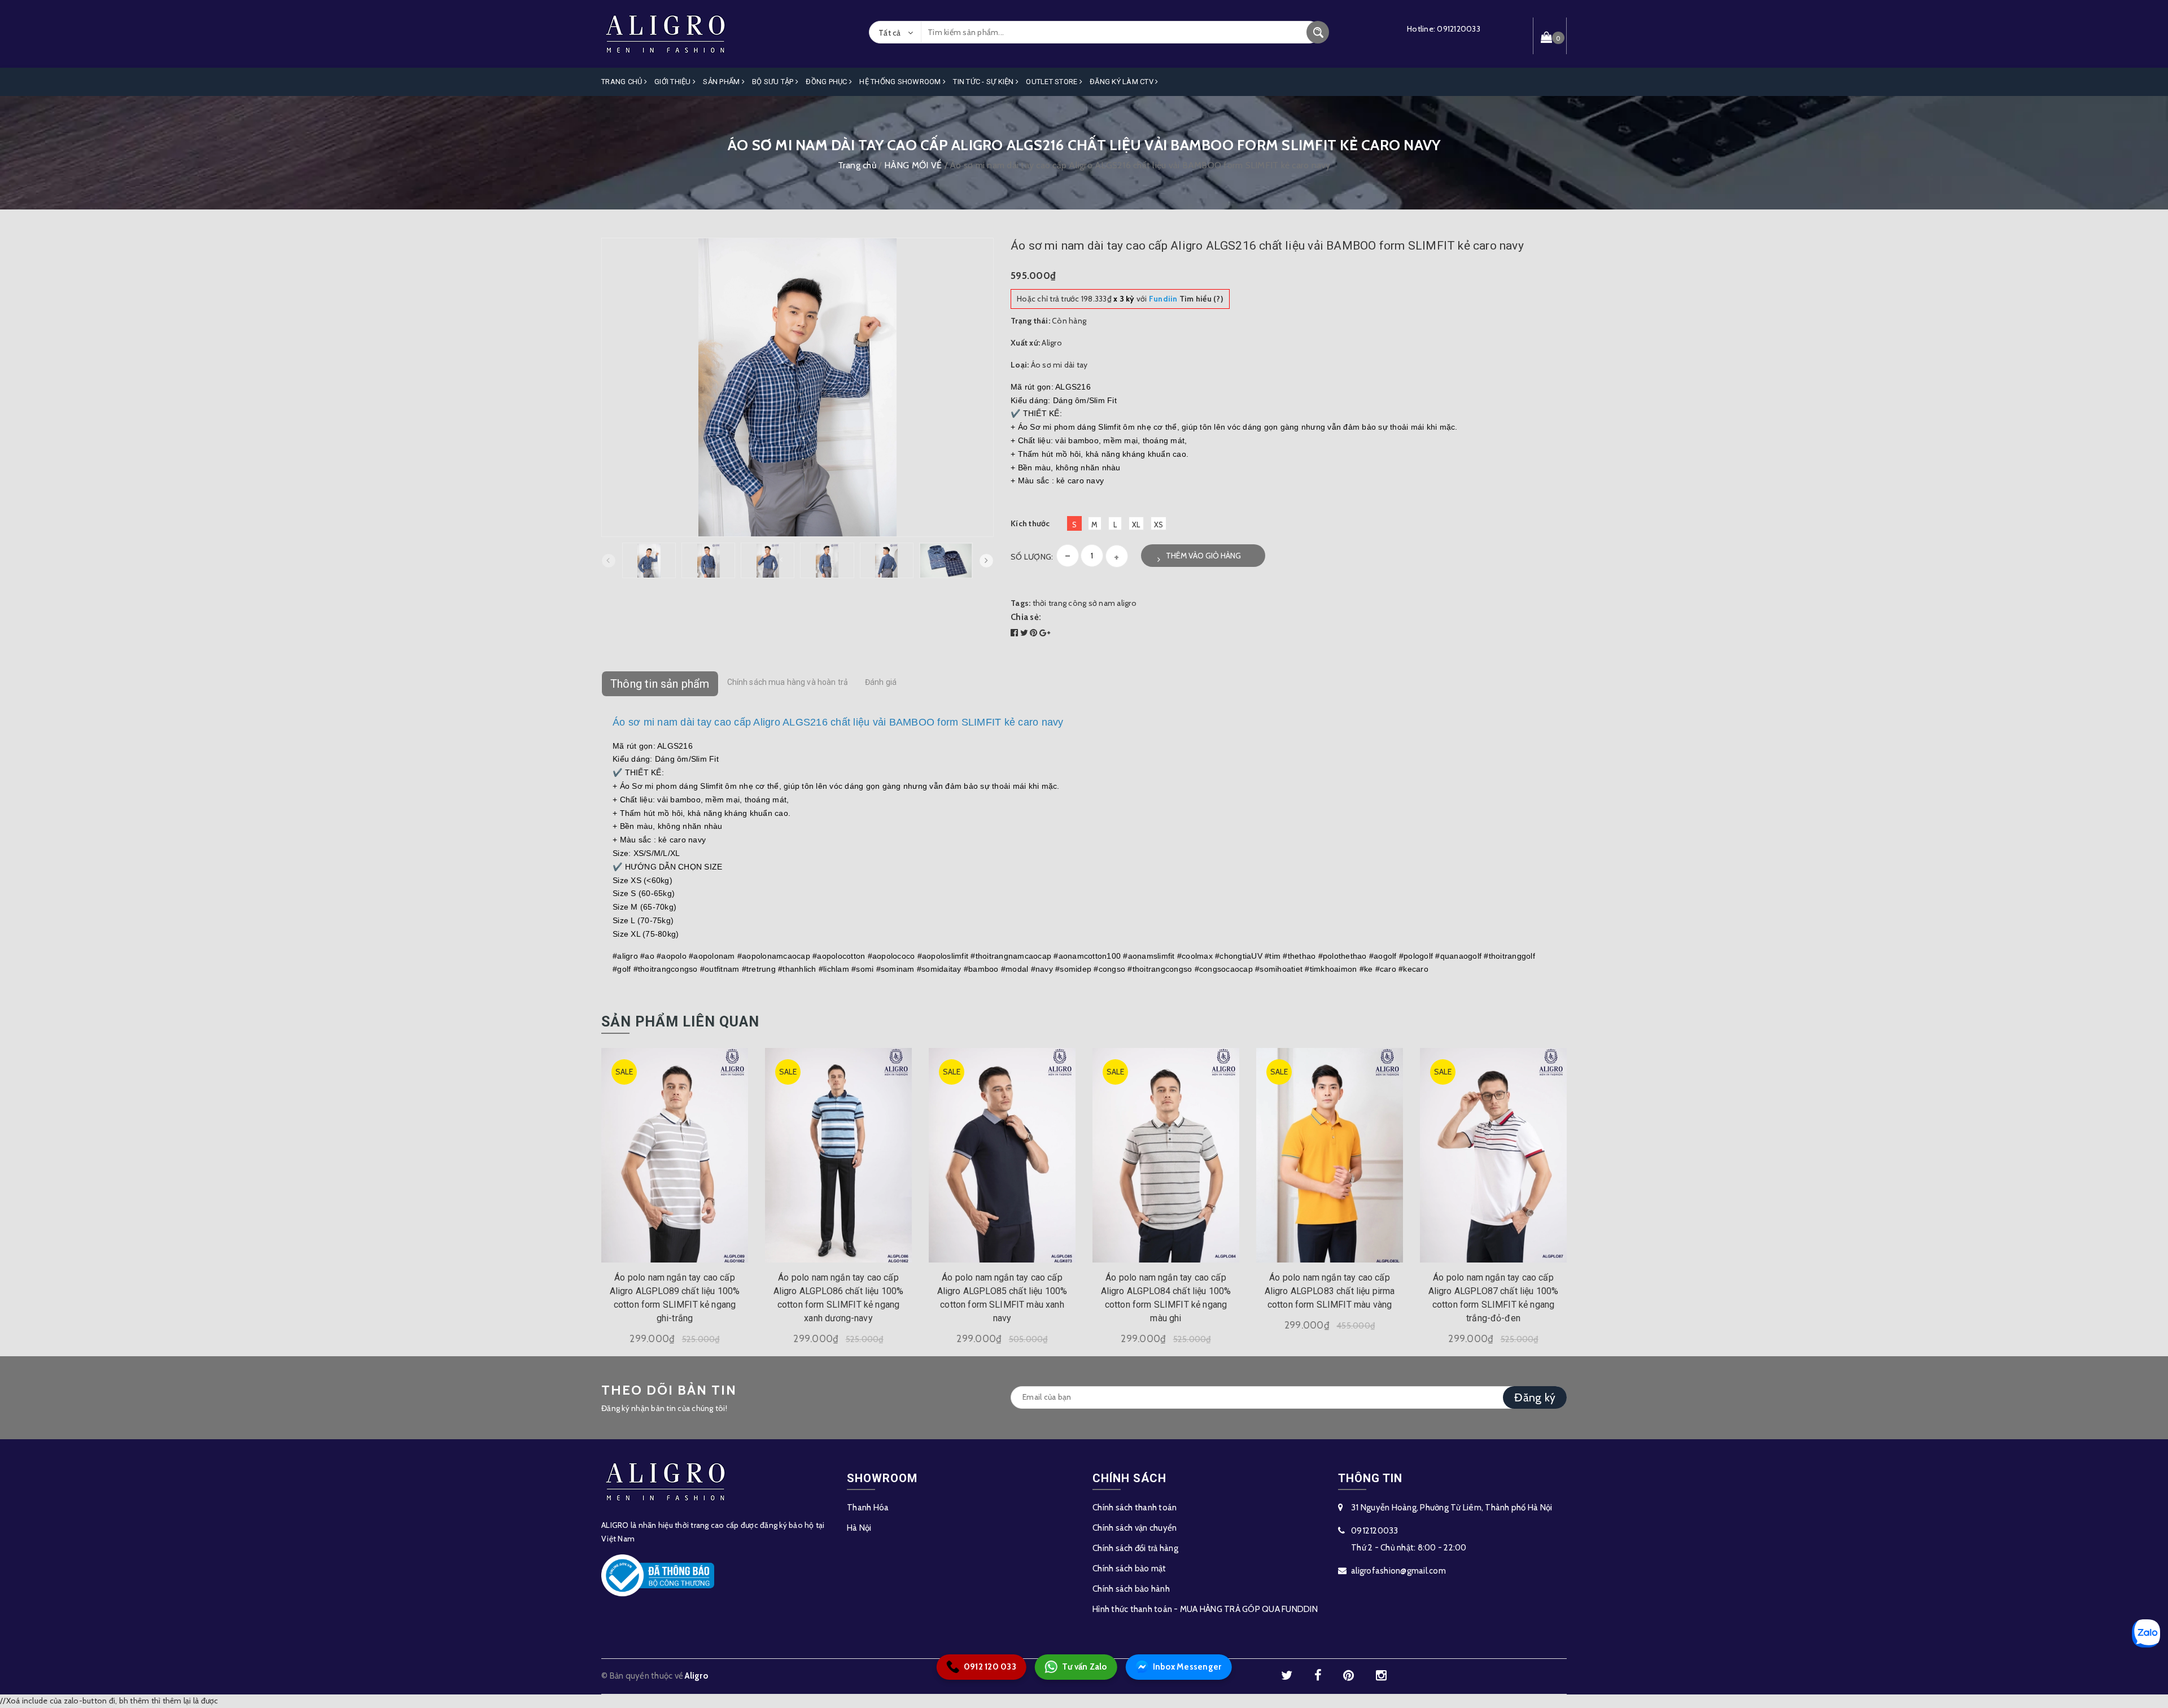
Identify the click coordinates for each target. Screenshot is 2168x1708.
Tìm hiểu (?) (1186, 299)
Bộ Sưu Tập (774, 82)
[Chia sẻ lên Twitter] (1025, 633)
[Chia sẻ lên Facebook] (1015, 633)
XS (1159, 525)
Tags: (1022, 603)
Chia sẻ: (1026, 617)
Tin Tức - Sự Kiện (984, 82)
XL (1136, 525)
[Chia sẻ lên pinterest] (1035, 633)
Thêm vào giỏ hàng (1203, 556)
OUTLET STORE (1052, 82)
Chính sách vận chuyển (1135, 1528)
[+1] (1045, 633)
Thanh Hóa (868, 1508)
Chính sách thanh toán (1135, 1508)
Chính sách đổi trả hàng (1135, 1548)
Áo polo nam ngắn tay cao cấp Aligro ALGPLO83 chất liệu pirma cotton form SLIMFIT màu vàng (1330, 1291)
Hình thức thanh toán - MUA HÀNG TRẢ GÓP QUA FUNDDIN (1205, 1609)
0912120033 (1459, 29)
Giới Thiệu (674, 82)
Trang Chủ (623, 82)
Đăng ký (1535, 1397)
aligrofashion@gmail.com (1398, 1571)
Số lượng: (1032, 557)
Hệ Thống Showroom (901, 82)
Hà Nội (859, 1528)
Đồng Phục (827, 82)
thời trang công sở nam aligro (1085, 603)
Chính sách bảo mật (1129, 1569)
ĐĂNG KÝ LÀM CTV (1122, 82)
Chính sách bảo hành (1131, 1589)
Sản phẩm (722, 82)
